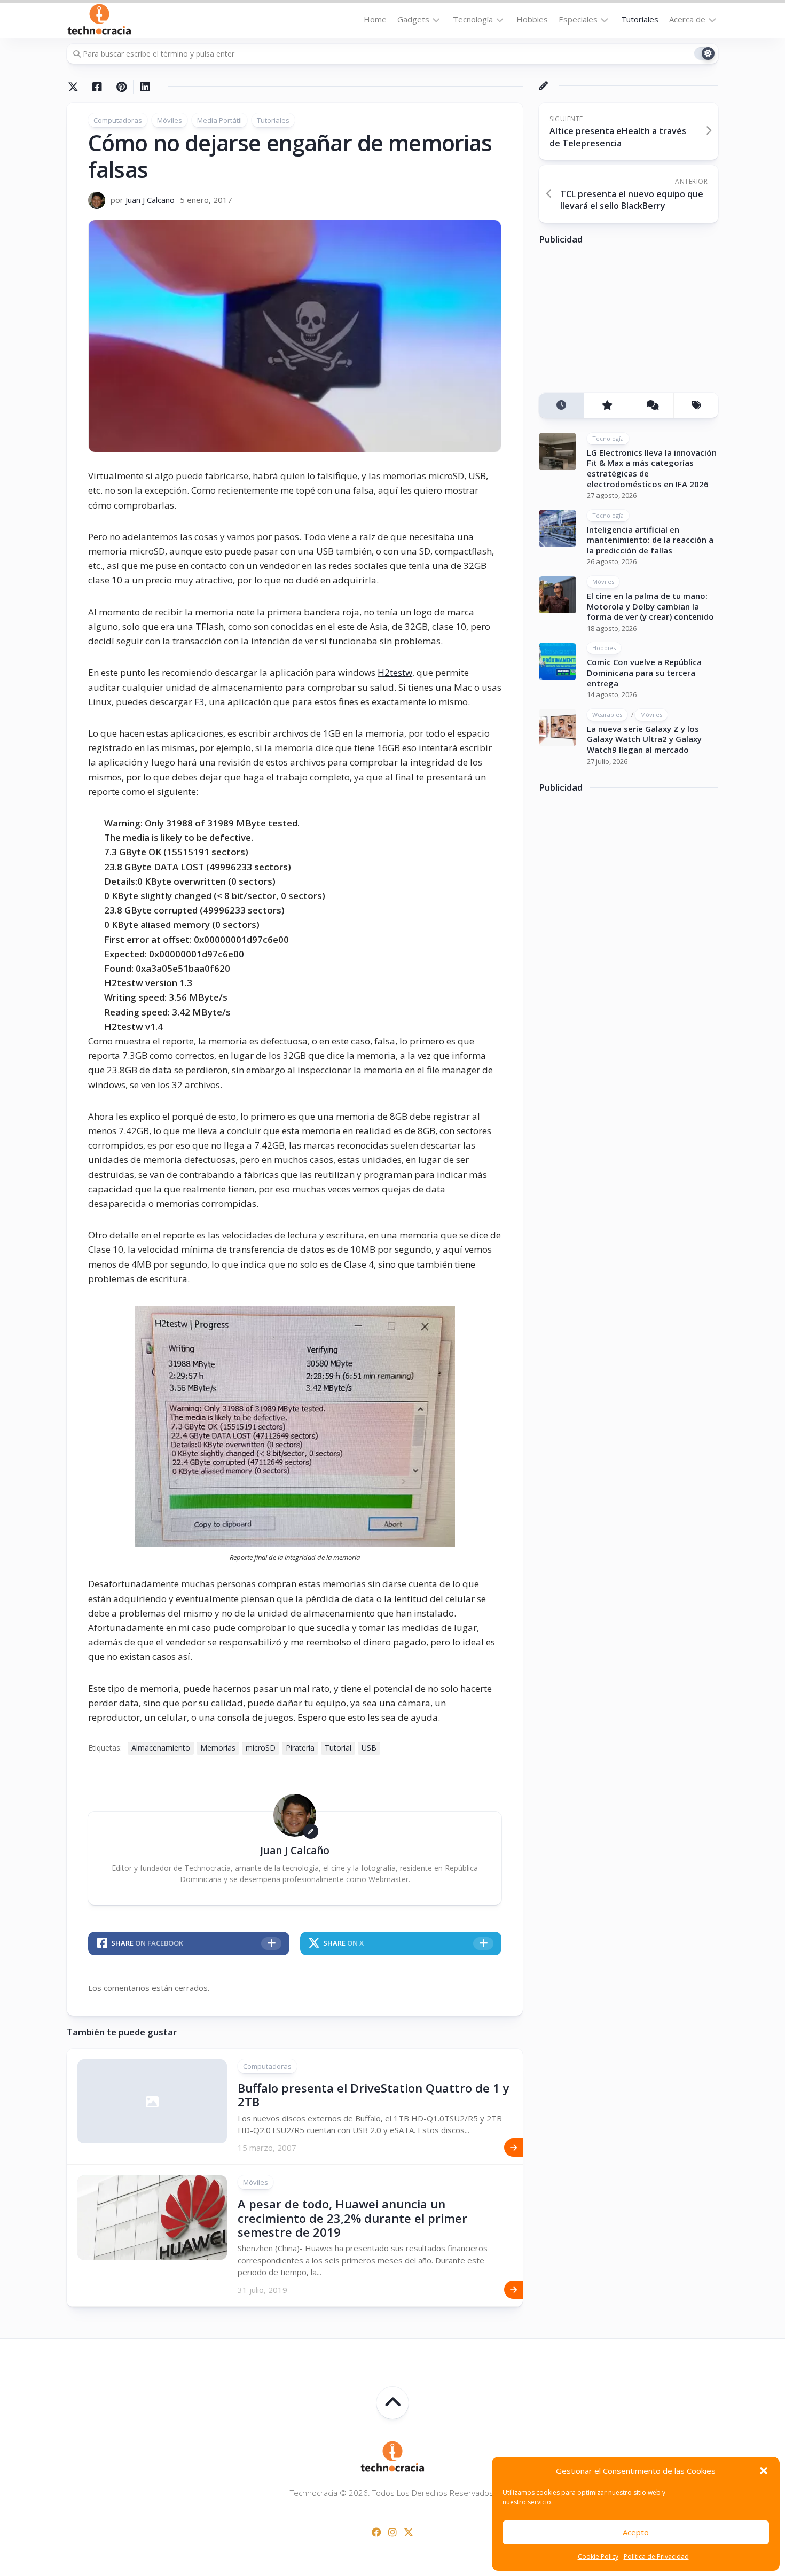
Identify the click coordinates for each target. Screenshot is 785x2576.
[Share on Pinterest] (121, 87)
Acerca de (687, 19)
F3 (199, 702)
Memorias (218, 1748)
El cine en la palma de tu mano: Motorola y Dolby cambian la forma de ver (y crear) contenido (650, 607)
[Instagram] (392, 2532)
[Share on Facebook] (97, 87)
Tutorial (338, 1748)
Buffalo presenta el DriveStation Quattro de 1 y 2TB (374, 2095)
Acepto (636, 2532)
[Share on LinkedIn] (145, 87)
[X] (409, 2532)
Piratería (300, 1748)
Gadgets (413, 19)
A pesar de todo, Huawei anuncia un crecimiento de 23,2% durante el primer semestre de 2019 (352, 2218)
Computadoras (118, 120)
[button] (764, 2471)
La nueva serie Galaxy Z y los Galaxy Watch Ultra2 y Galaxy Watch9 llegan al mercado (644, 739)
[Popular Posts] (606, 406)
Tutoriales (640, 19)
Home (375, 19)
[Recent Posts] (561, 406)
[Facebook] (376, 2532)
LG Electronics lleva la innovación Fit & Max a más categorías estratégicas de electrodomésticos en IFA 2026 (652, 468)
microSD (261, 1748)
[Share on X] (76, 87)
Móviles (170, 120)
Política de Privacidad (656, 2557)
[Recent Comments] (651, 406)
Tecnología (473, 19)
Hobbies (532, 19)
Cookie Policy (598, 2557)
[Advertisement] (619, 323)
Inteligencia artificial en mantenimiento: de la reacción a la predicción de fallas (650, 540)
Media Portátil (219, 120)
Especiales (578, 19)
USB (369, 1748)
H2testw (395, 672)
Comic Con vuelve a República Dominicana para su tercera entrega (644, 673)
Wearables (607, 715)
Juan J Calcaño (150, 200)
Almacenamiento (161, 1748)
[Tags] (696, 406)
